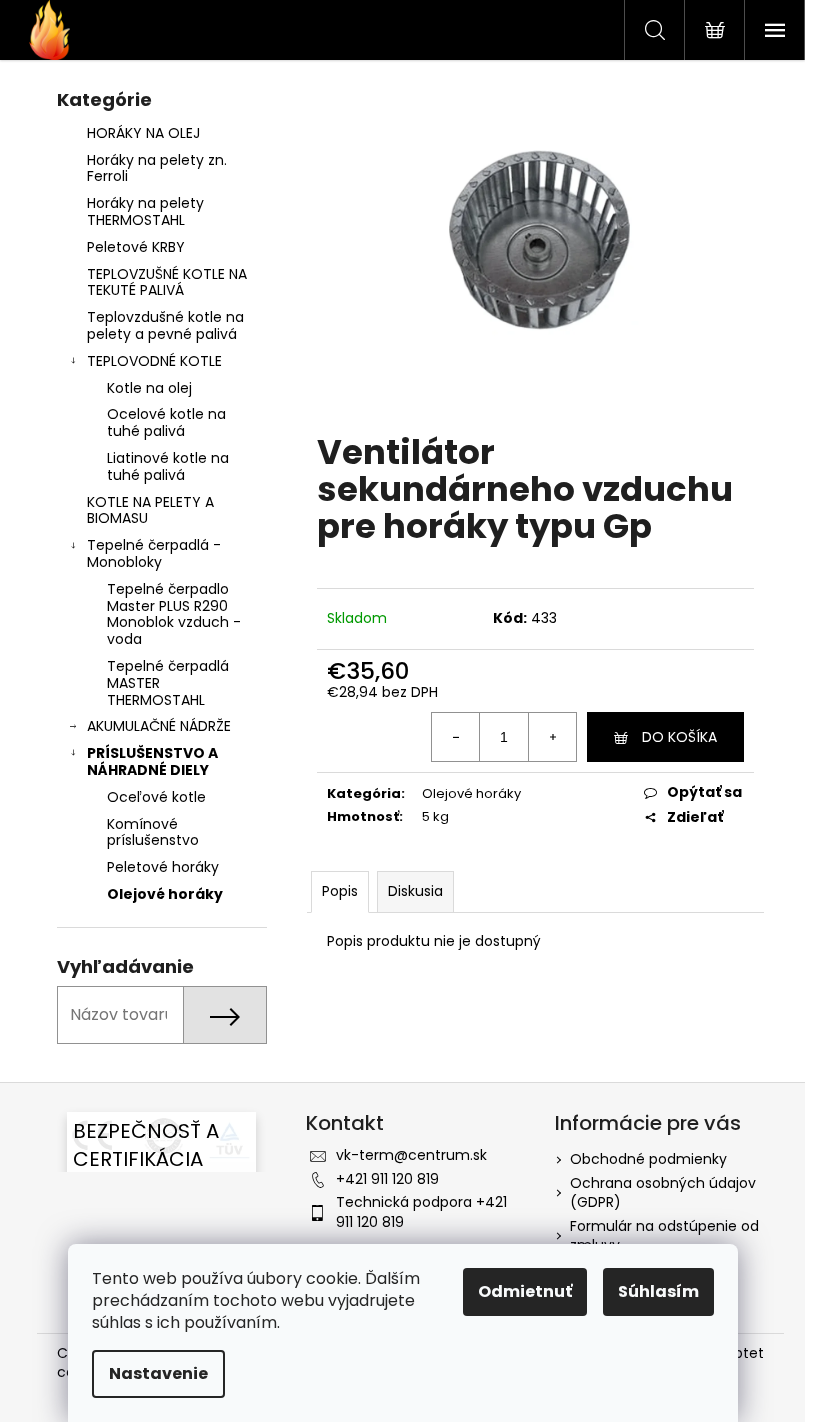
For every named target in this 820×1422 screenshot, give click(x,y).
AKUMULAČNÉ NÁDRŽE (159, 726)
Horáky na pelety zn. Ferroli (157, 168)
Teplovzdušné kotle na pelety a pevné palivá (165, 325)
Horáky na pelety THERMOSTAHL (145, 211)
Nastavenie (158, 1373)
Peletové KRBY (136, 247)
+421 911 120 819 (387, 1179)
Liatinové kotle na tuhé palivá (168, 466)
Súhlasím (658, 1291)
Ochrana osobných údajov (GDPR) (663, 1192)
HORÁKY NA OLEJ (143, 133)
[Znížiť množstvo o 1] (456, 737)
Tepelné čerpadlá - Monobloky (154, 553)
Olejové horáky (165, 894)
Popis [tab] (340, 891)
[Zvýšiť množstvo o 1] (552, 737)
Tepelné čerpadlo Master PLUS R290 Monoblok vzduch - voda (174, 614)
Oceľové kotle (156, 797)
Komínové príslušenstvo (153, 832)
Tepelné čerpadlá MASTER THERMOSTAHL (168, 683)
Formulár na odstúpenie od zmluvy (664, 1235)
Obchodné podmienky (648, 1159)
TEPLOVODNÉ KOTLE (154, 361)
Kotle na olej (149, 388)
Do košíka (679, 737)
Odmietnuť (525, 1291)
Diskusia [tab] (415, 891)
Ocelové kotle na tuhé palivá (166, 422)
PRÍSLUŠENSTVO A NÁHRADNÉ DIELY (152, 761)
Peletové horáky (163, 867)
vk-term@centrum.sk (411, 1155)
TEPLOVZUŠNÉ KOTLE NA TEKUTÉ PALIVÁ (167, 282)
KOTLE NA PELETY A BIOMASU (150, 510)
